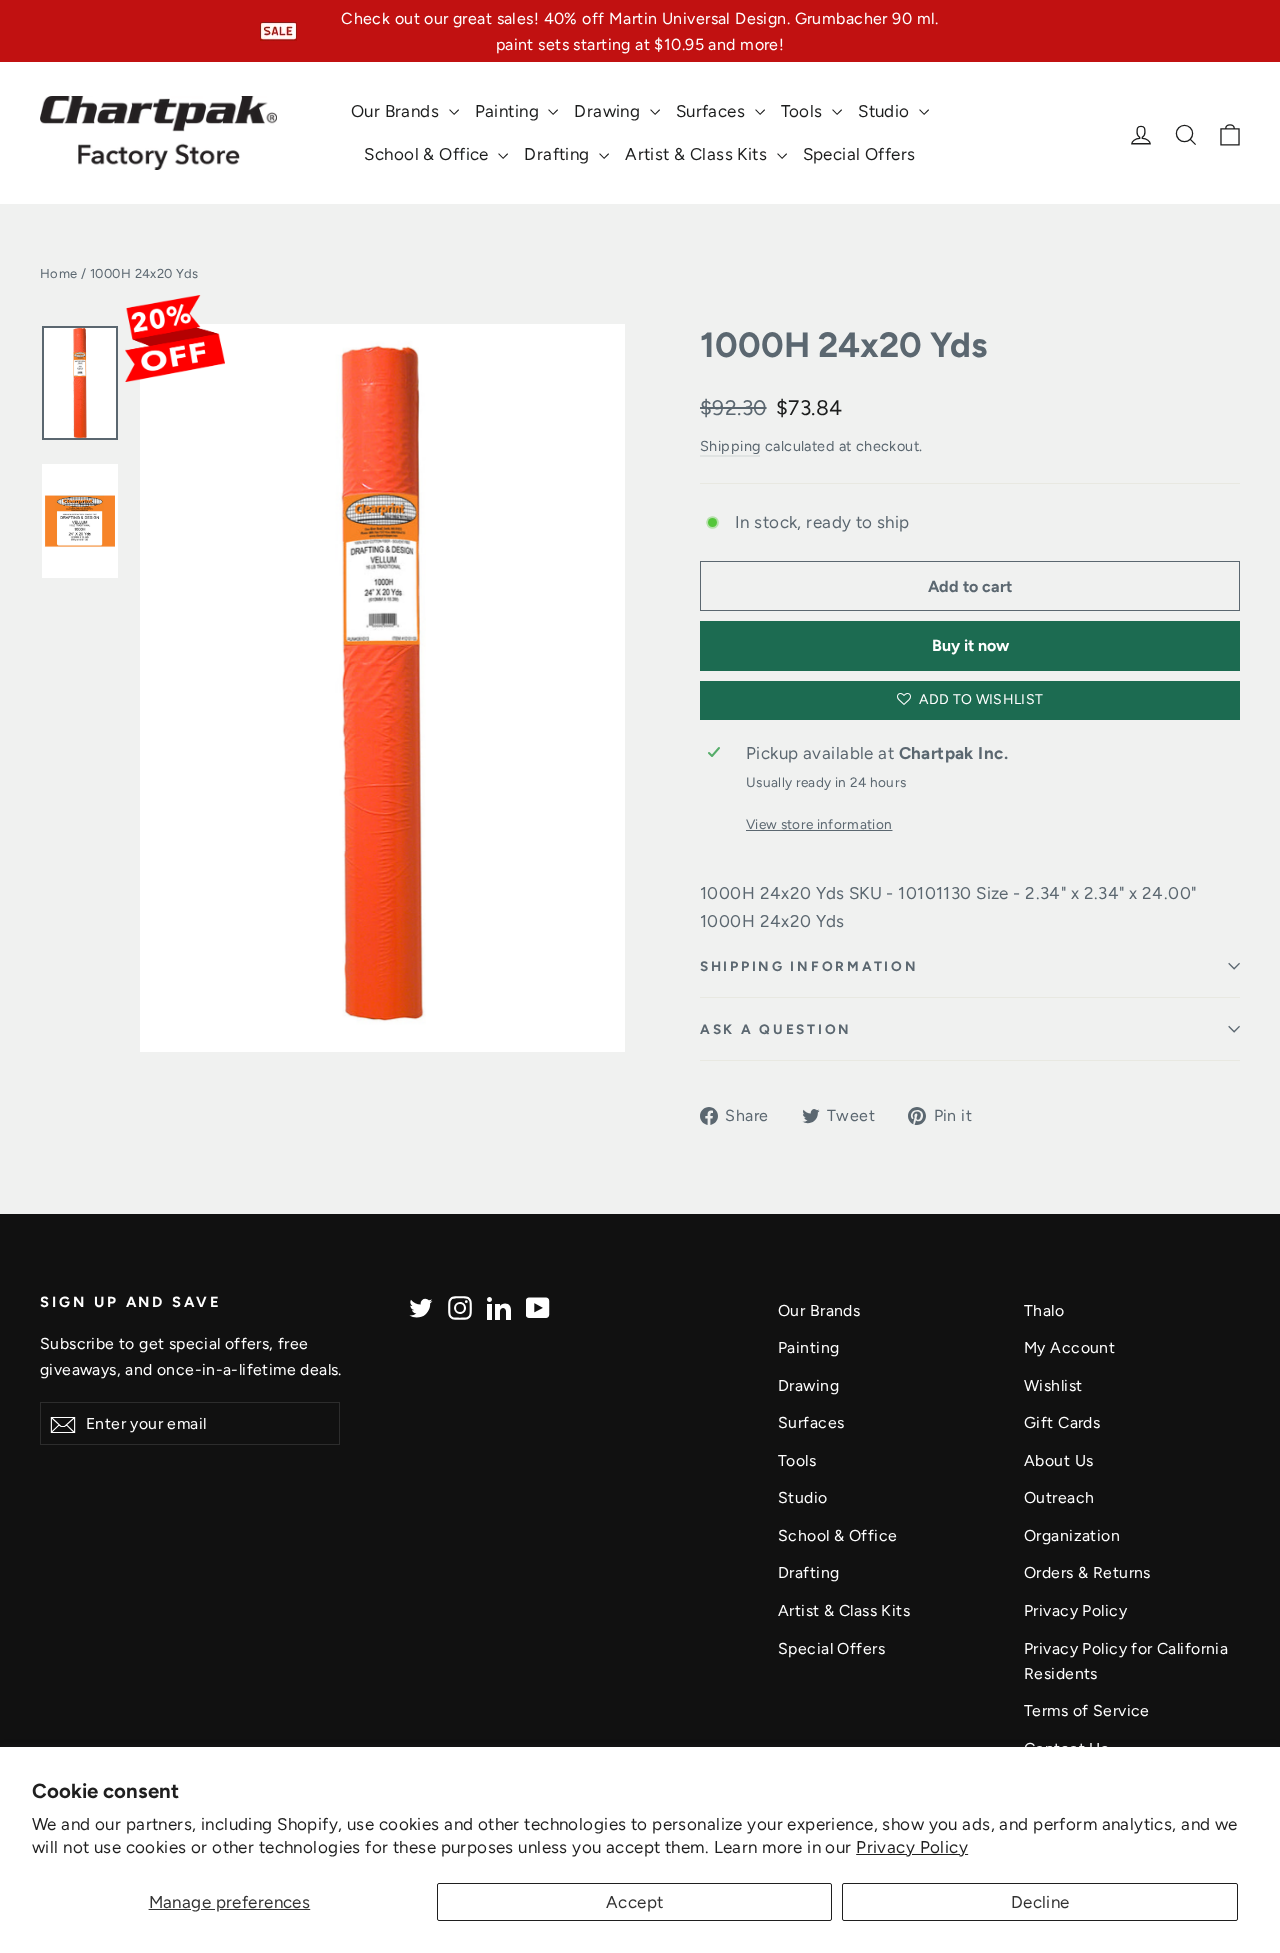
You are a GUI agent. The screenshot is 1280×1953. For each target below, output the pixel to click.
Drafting (559, 154)
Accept (635, 1902)
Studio (886, 111)
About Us (1058, 1460)
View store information (819, 824)
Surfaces (713, 111)
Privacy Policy (912, 1847)
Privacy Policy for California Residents (1126, 1661)
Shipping (730, 446)
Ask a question (776, 1029)
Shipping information (809, 966)
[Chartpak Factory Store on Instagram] (460, 1307)
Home (59, 273)
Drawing (609, 111)
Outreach (1059, 1497)
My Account (1069, 1347)
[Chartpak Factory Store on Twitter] (421, 1307)
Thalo (1044, 1310)
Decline (1040, 1902)
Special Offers (859, 154)
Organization (1072, 1535)
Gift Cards (1062, 1422)
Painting (509, 111)
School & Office (428, 154)
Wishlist (1053, 1385)
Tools (804, 111)
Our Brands (397, 111)
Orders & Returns (1087, 1572)
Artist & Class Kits (698, 154)
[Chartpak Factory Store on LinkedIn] (499, 1307)
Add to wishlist (980, 699)
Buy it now (970, 645)
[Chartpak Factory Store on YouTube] (538, 1307)
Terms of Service (1087, 1710)
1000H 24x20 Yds (843, 345)
